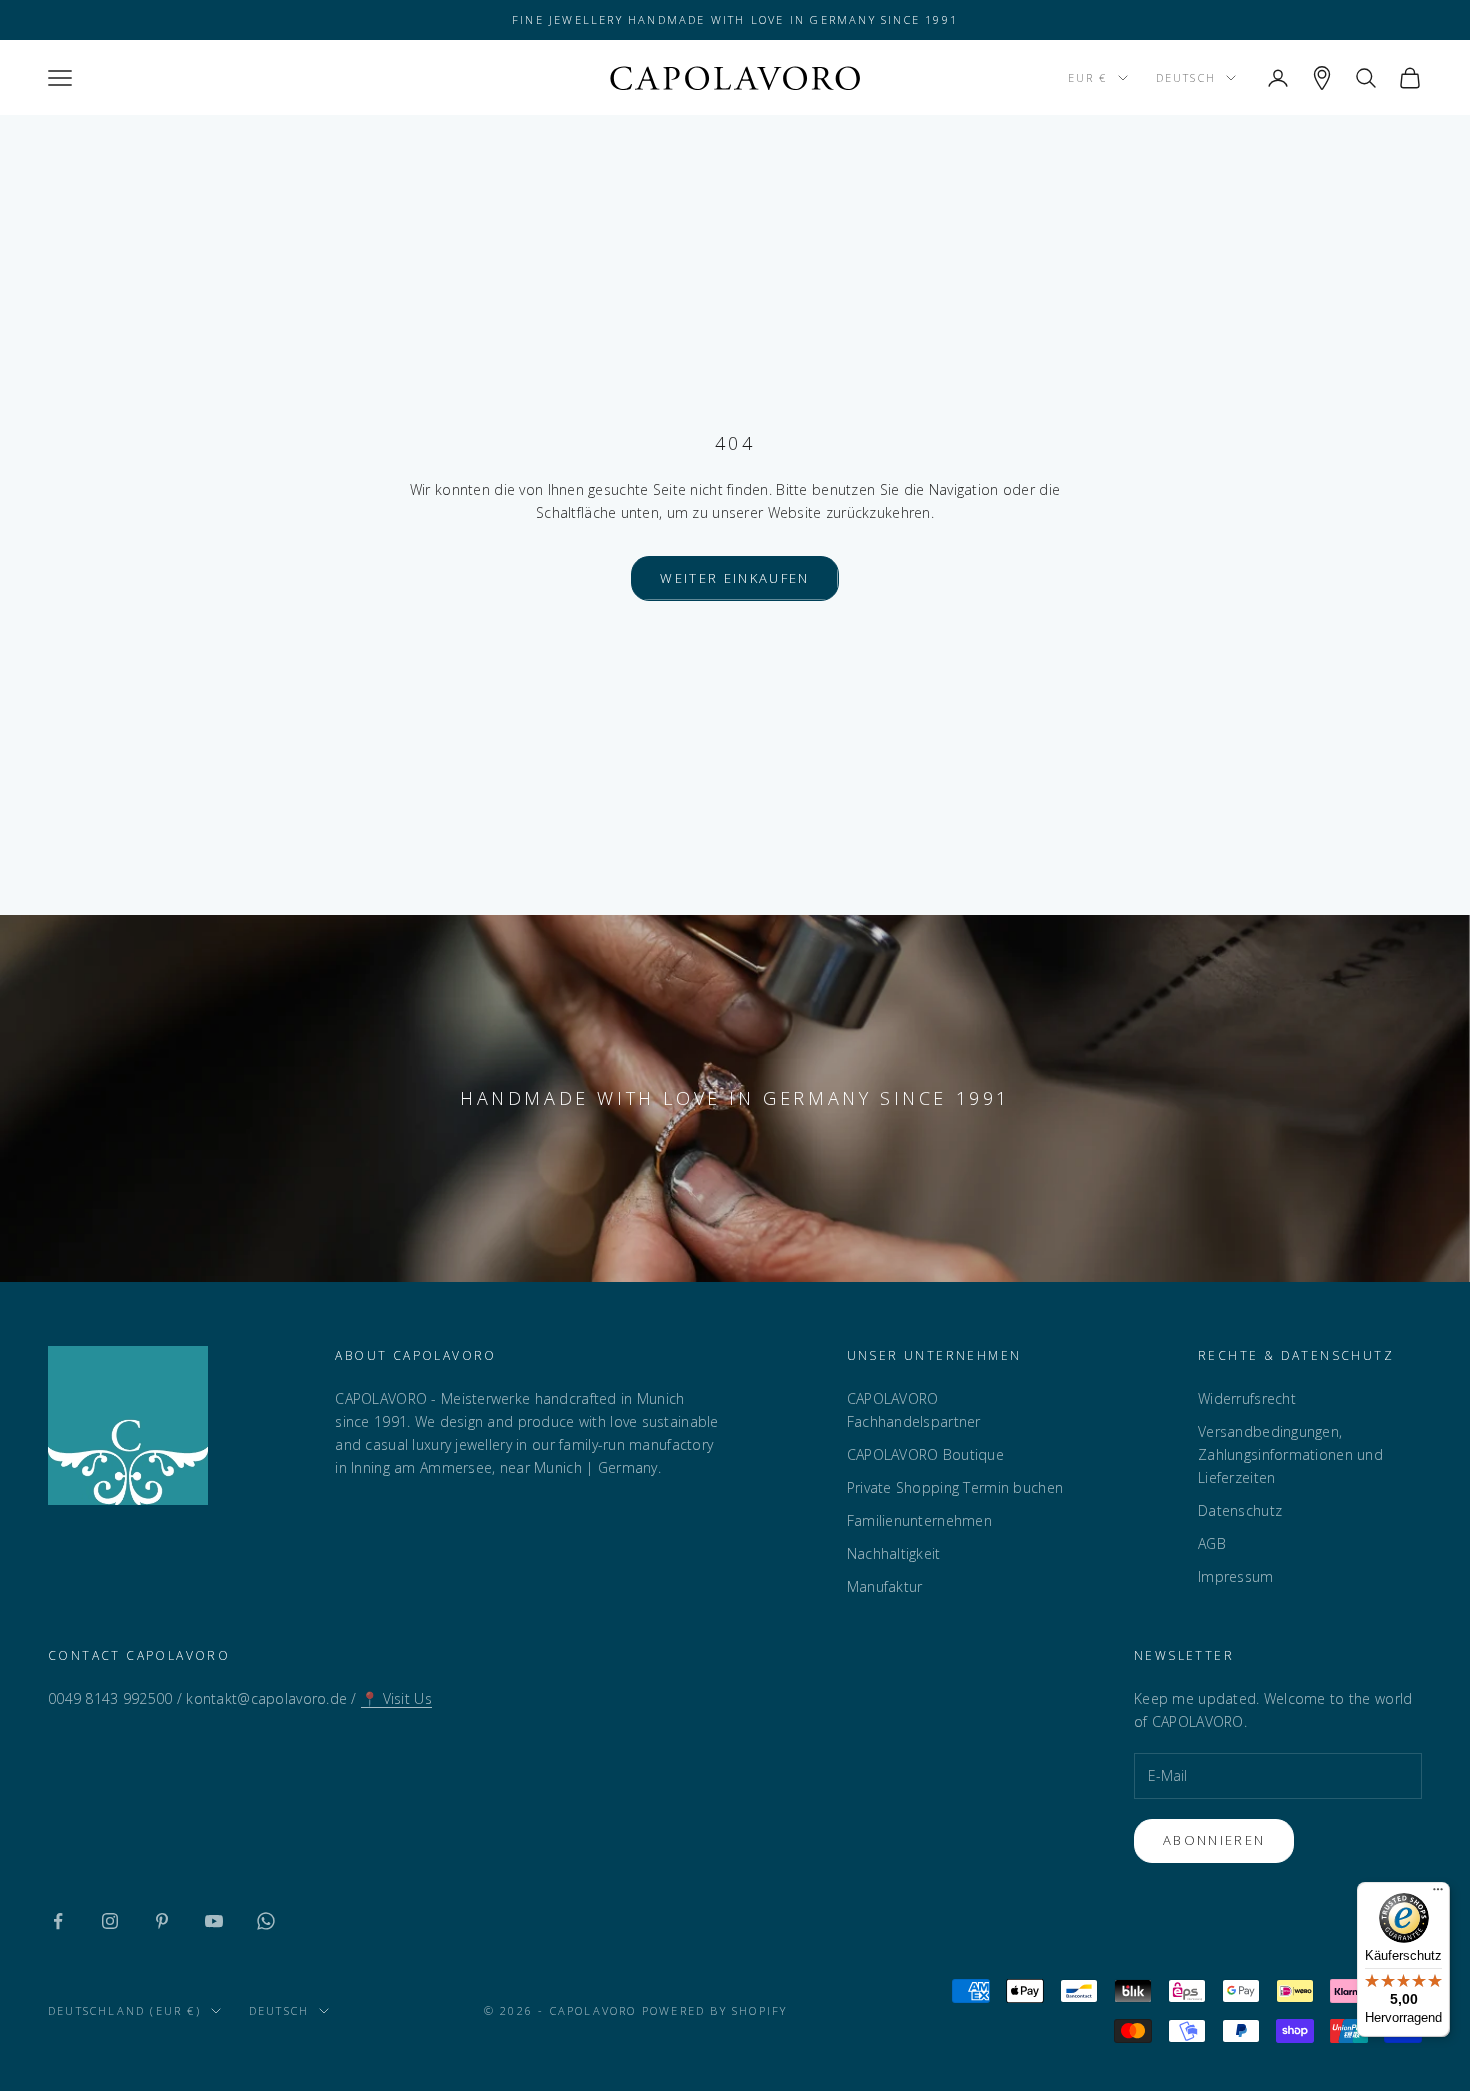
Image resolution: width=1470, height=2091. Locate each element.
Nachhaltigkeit (894, 1553)
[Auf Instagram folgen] (110, 1921)
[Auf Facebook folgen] (58, 1921)
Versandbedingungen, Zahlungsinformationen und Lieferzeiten (1290, 1454)
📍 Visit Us (396, 1698)
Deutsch (1186, 77)
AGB (1212, 1543)
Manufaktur (885, 1586)
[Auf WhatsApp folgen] (266, 1921)
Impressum (1236, 1576)
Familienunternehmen (919, 1520)
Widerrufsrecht (1247, 1398)
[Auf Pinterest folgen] (162, 1921)
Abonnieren (1214, 1840)
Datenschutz (1240, 1510)
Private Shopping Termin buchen (955, 1487)
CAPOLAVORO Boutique (925, 1454)
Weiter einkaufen (734, 578)
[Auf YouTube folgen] (214, 1921)
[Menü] (1438, 1894)
